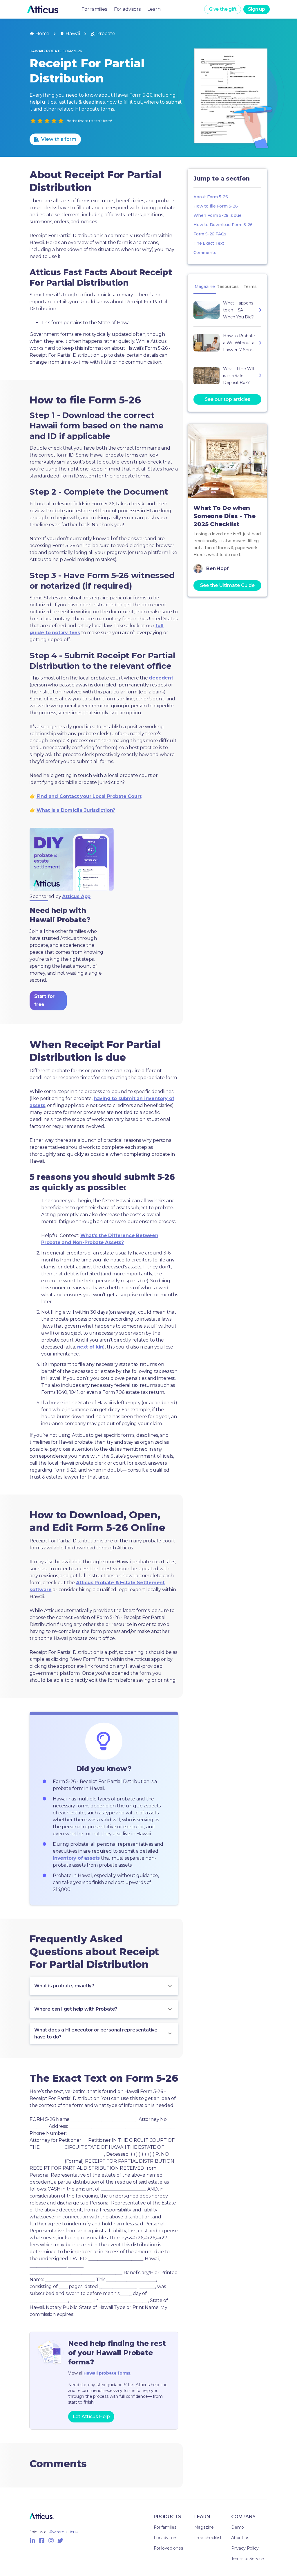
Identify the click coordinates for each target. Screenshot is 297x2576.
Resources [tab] (228, 286)
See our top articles (228, 399)
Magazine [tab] (205, 286)
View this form (59, 139)
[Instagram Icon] (51, 2541)
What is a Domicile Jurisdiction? (76, 810)
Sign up (257, 9)
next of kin (90, 1347)
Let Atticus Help (91, 2417)
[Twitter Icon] (60, 2541)
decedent (161, 678)
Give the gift (223, 9)
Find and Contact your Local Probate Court (89, 796)
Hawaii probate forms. (107, 2373)
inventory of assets (76, 1858)
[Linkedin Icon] (32, 2541)
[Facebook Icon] (42, 2541)
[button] (104, 1986)
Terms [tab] (250, 286)
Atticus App (76, 896)
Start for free (44, 1000)
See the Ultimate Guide (227, 585)
